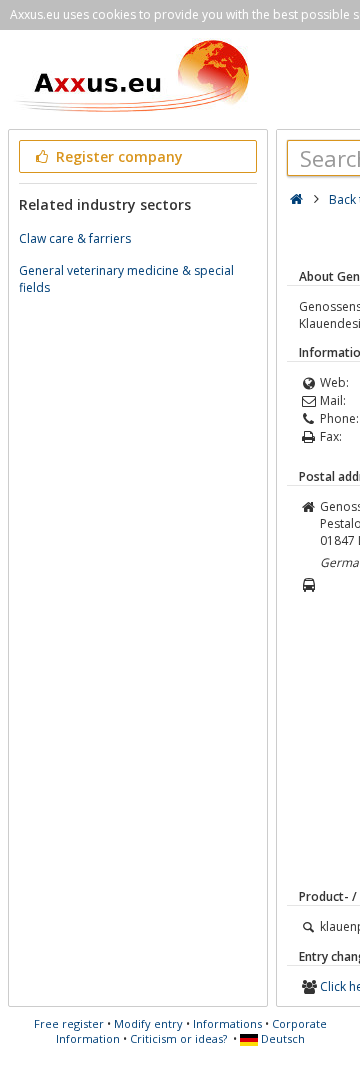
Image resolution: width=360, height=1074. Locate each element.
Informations (227, 1023)
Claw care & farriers (75, 238)
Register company (117, 156)
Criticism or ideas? (178, 1038)
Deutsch (281, 1038)
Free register (69, 1023)
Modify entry (148, 1023)
